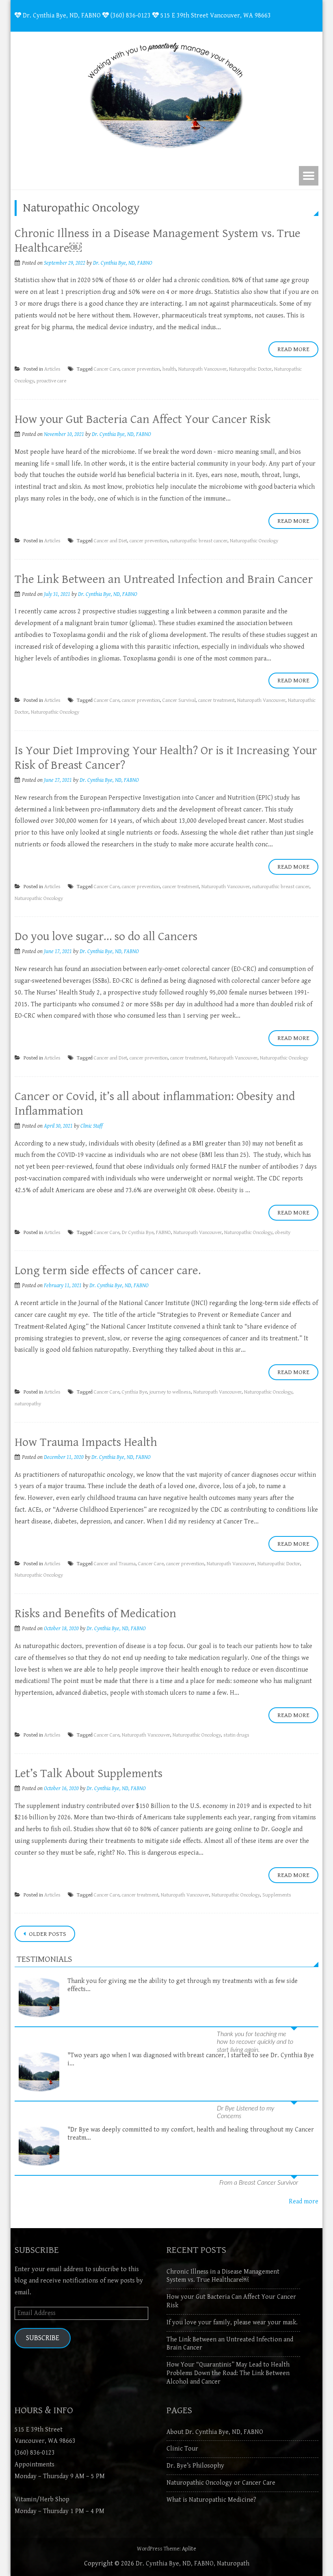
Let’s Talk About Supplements (89, 1773)
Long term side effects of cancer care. (108, 1271)
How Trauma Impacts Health (86, 1442)
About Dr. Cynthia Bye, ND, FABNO (215, 2432)
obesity (283, 1233)
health (169, 369)
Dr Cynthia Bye (138, 1233)
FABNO (163, 1233)
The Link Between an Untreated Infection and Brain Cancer (164, 579)
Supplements (277, 1895)
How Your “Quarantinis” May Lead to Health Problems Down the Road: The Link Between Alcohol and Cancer (228, 2373)
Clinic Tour (182, 2449)
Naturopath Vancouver (202, 369)
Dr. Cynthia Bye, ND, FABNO (123, 263)
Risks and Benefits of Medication (95, 1614)
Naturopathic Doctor (250, 369)
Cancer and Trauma (115, 1564)
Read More (293, 349)
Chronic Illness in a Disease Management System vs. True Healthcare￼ (223, 2276)
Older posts (47, 1934)
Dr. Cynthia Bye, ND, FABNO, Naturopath (192, 2564)
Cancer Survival (179, 700)
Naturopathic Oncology (254, 541)
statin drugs (236, 1735)
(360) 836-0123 (35, 2453)
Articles (52, 369)
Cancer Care (107, 369)
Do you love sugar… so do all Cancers (106, 936)
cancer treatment (216, 700)
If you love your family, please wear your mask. (232, 2322)
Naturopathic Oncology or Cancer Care (221, 2483)
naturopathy (28, 1404)
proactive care (51, 381)
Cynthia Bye (134, 1392)
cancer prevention (141, 369)
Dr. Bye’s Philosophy (195, 2466)
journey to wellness (170, 1392)
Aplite (189, 2549)
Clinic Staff (92, 1126)
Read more (304, 2202)
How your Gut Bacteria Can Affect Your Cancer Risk (143, 419)
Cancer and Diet (110, 541)
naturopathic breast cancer (199, 541)
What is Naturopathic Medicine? (211, 2500)
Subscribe (43, 2338)
